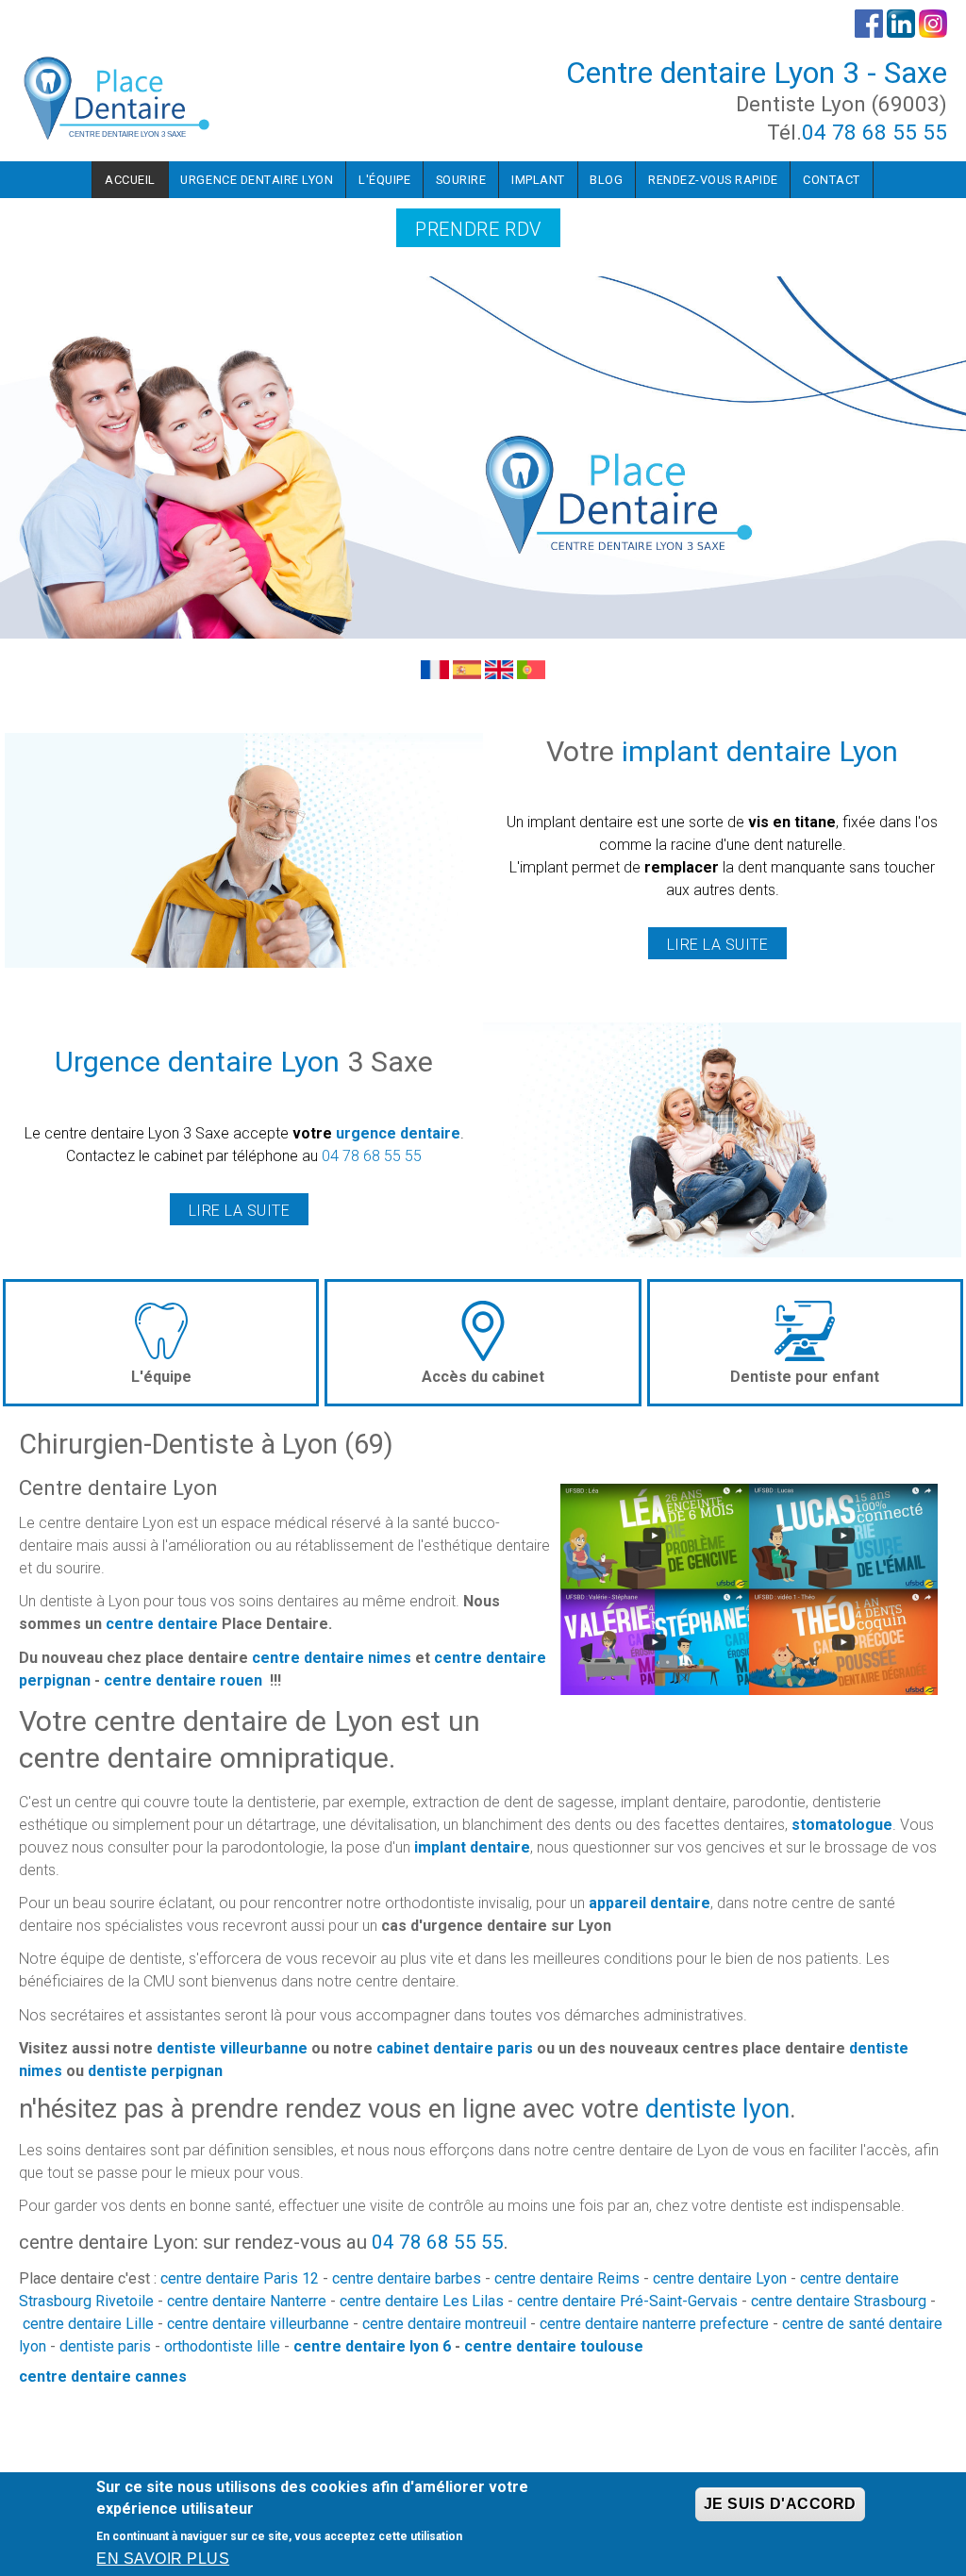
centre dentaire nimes (332, 1658)
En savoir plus (163, 2559)
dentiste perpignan (155, 2071)
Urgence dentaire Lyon (197, 1062)
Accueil (130, 180)
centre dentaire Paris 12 (240, 2278)
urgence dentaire (398, 1133)
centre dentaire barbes (407, 2278)
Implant (538, 180)
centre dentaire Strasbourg (839, 2301)
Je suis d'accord (780, 2504)
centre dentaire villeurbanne (258, 2324)
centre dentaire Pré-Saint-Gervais (627, 2301)
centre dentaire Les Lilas (422, 2301)
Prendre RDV (478, 229)
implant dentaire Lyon (760, 751)
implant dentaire (472, 1847)
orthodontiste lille (222, 2346)
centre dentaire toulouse (554, 2346)
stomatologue (842, 1825)
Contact (832, 180)
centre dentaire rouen (183, 1680)
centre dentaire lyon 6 (372, 2346)
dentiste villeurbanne (232, 2048)
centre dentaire (162, 1624)
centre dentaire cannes (103, 2377)
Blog (606, 180)
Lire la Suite (717, 945)
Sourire (461, 180)
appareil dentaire (650, 1903)
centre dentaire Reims (567, 2278)
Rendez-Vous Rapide (713, 180)
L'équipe (384, 180)
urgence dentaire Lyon (257, 180)
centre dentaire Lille (88, 2324)
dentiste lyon (717, 2109)
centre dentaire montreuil (444, 2324)
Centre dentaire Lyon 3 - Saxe (757, 73)
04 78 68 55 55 (874, 132)
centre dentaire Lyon (720, 2278)
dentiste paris (105, 2346)
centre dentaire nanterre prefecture (654, 2324)
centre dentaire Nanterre (247, 2301)
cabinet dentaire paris (455, 2048)
